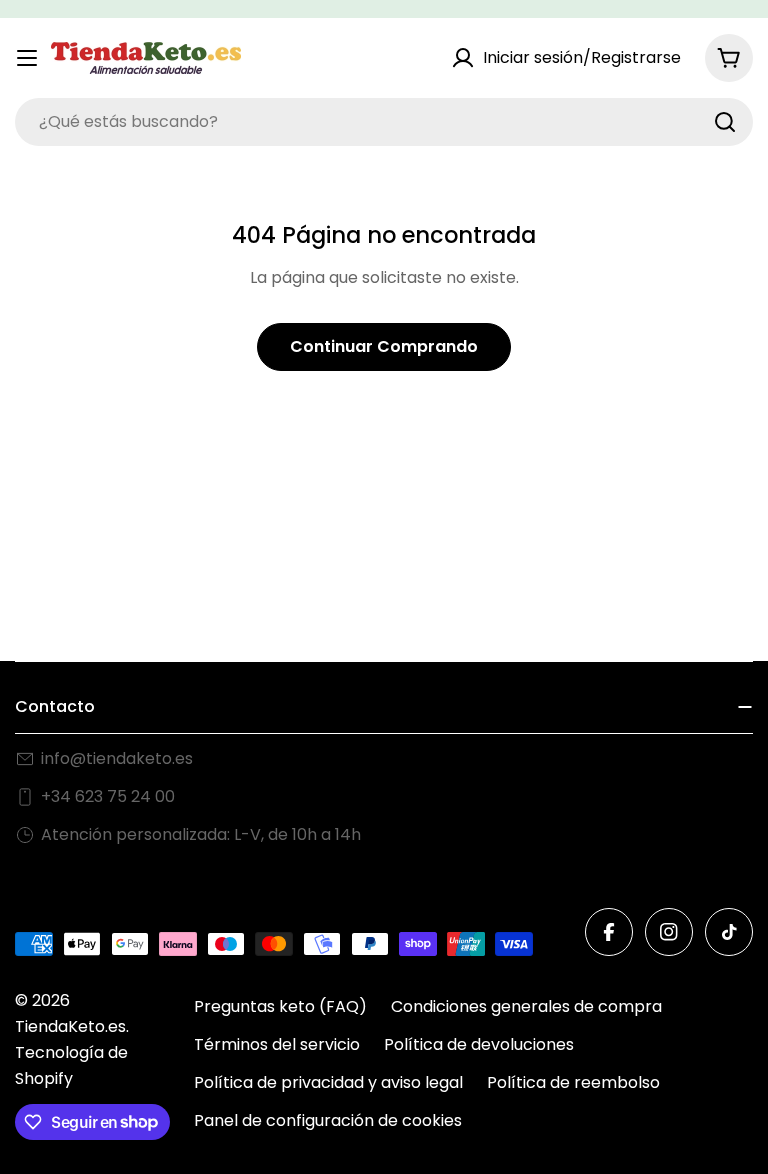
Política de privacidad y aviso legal (328, 1082)
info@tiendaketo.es (117, 758)
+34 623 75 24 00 (108, 796)
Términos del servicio (277, 1044)
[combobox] (384, 122)
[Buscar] (725, 122)
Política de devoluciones (479, 1044)
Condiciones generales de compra (526, 1006)
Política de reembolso (573, 1082)
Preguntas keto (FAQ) (280, 1006)
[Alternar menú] (27, 58)
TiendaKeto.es (70, 1026)
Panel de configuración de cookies (328, 1120)
